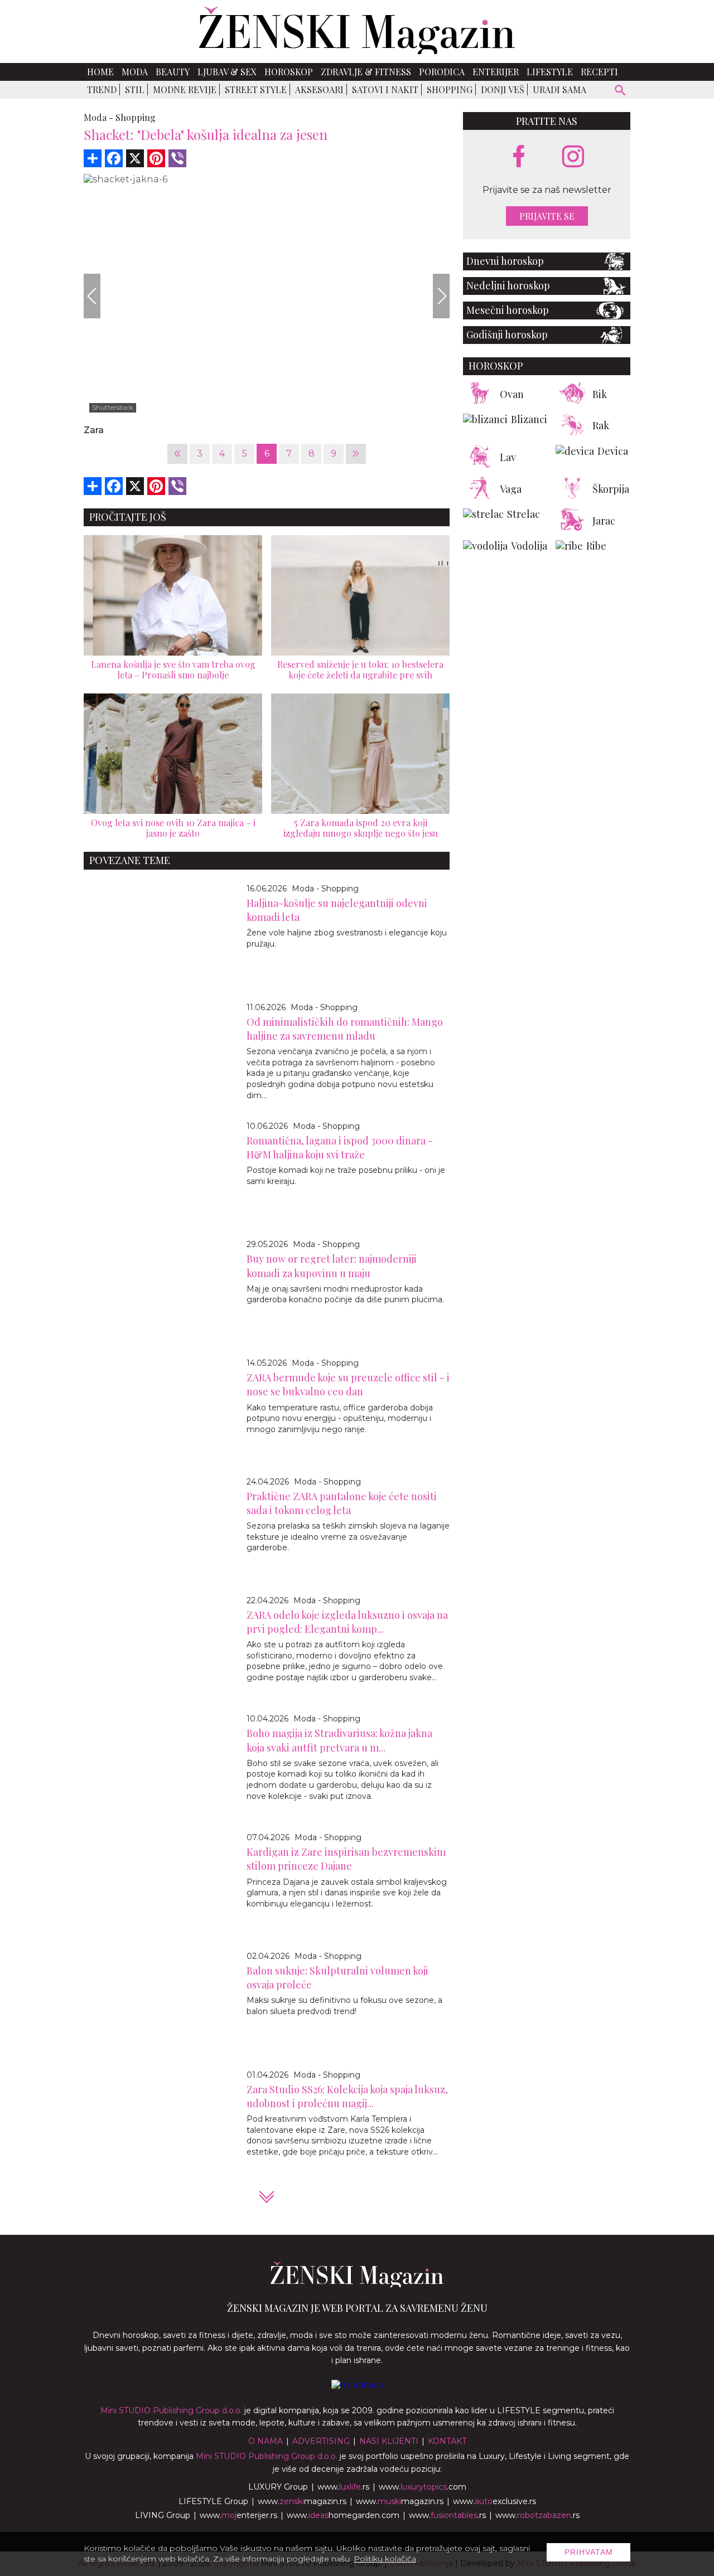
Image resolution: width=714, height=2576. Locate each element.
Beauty (173, 72)
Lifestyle (550, 72)
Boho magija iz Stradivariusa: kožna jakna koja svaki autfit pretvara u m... (339, 1740)
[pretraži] (621, 92)
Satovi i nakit (385, 89)
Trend (102, 89)
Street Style (256, 89)
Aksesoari (319, 89)
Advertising (321, 2441)
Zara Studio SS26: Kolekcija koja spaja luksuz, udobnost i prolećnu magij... (347, 2096)
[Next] (441, 296)
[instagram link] (573, 157)
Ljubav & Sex (227, 72)
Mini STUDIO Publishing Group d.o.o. (171, 2410)
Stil (135, 89)
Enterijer (496, 72)
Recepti (599, 72)
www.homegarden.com (343, 2515)
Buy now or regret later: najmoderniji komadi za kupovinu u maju (332, 1266)
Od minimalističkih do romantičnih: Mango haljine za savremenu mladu (345, 1029)
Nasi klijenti (389, 2441)
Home (100, 72)
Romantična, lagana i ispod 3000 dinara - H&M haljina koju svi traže (340, 1148)
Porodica (442, 72)
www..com (423, 2487)
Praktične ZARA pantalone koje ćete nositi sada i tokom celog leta (342, 1503)
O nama (266, 2441)
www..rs (343, 2487)
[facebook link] (519, 157)
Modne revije (185, 89)
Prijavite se (547, 216)
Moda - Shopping (325, 889)
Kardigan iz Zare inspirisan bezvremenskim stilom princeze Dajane (346, 1859)
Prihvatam (589, 2552)
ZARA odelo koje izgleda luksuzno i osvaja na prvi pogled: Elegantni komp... (347, 1622)
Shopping (450, 89)
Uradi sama (559, 89)
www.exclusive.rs (495, 2501)
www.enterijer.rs (238, 2515)
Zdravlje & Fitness (366, 72)
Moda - (98, 117)
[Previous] (92, 296)
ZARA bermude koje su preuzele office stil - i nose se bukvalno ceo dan (348, 1384)
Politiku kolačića (385, 2559)
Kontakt (447, 2441)
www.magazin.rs (302, 2501)
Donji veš (503, 89)
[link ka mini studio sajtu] (357, 2385)
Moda (135, 72)
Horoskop (289, 72)
